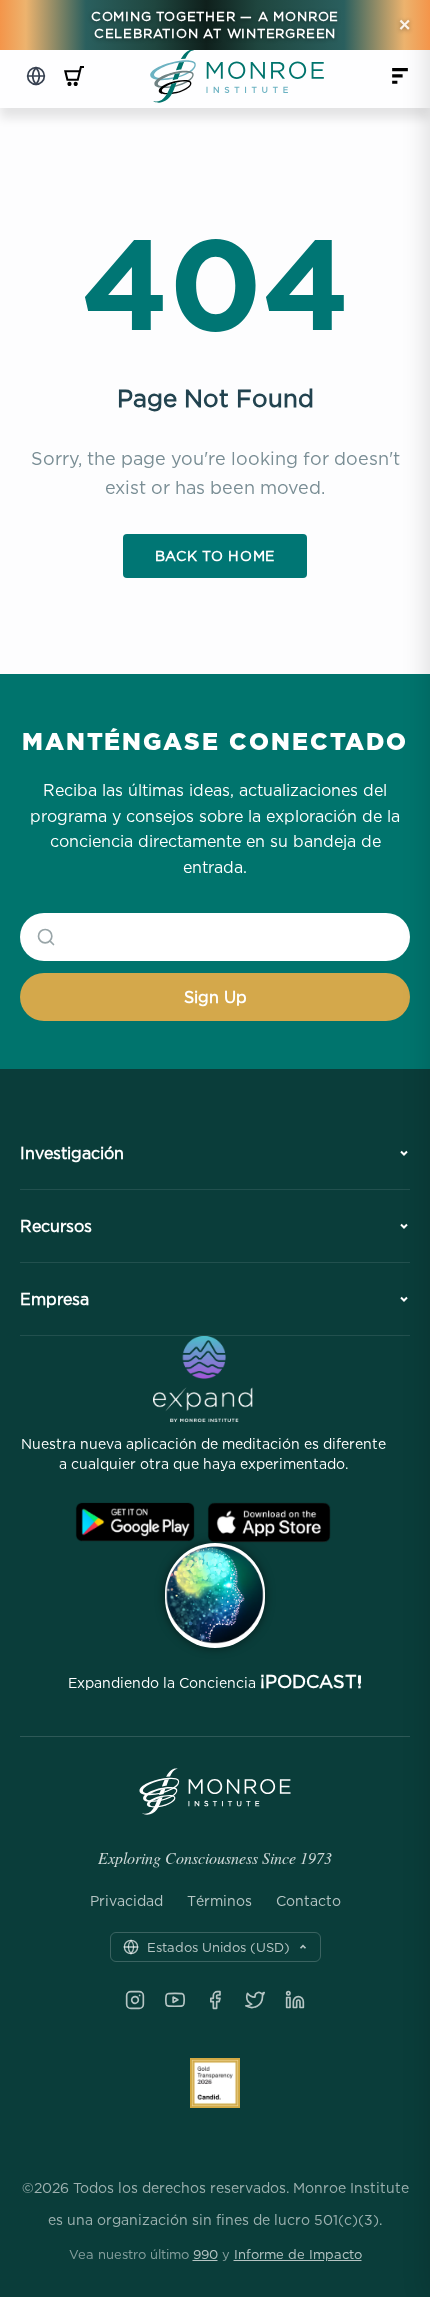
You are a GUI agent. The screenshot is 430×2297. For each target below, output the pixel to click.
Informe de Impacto (298, 2254)
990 (205, 2254)
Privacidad (126, 1901)
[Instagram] (135, 2000)
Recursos (56, 1226)
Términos (219, 1901)
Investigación (72, 1153)
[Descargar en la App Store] (269, 1522)
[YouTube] (175, 2000)
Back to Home (215, 555)
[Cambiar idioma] (36, 76)
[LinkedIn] (295, 2000)
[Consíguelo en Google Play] (135, 1522)
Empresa (54, 1299)
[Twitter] (255, 2000)
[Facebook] (215, 2000)
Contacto (308, 1901)
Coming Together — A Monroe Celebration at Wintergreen (215, 24)
